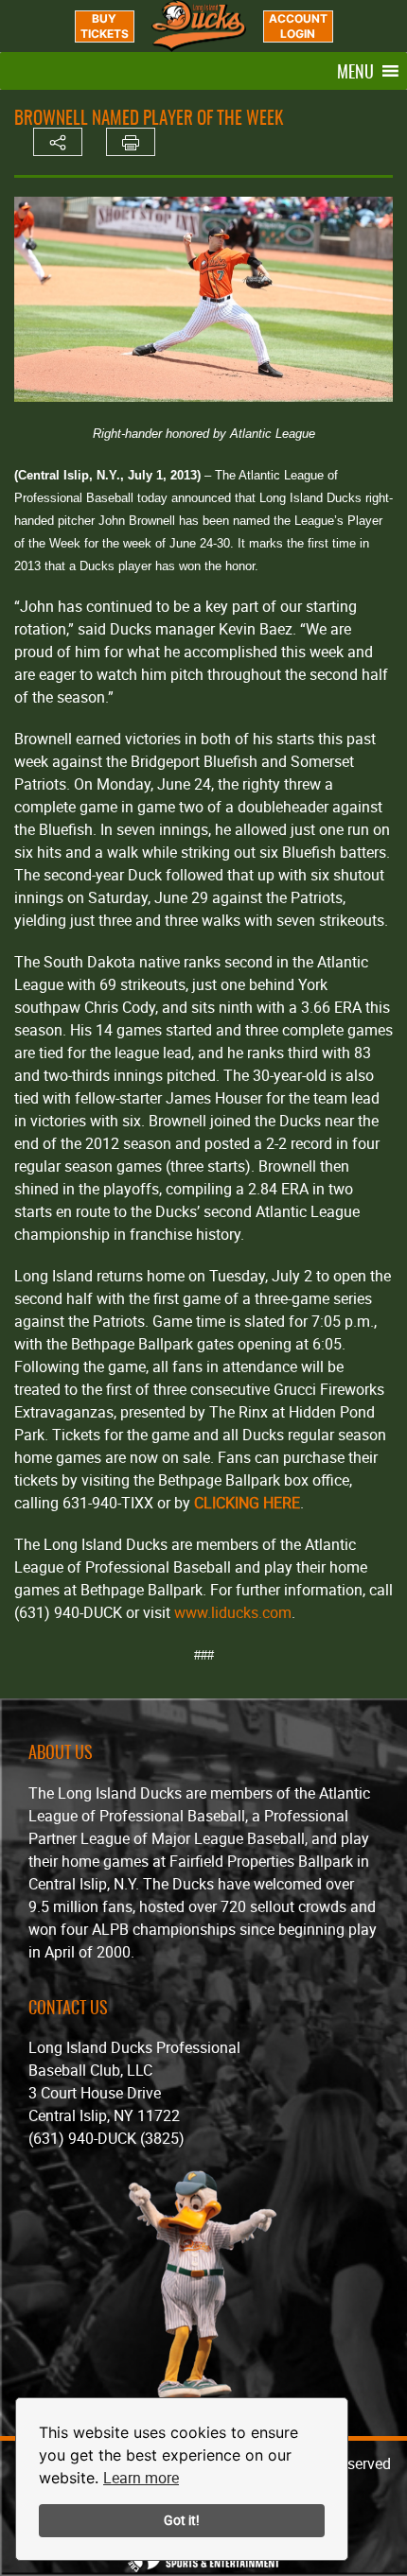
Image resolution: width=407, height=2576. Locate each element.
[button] (355, 71)
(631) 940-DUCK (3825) (106, 2138)
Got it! (182, 2520)
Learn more (141, 2478)
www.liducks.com (233, 1612)
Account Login (298, 26)
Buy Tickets (105, 26)
